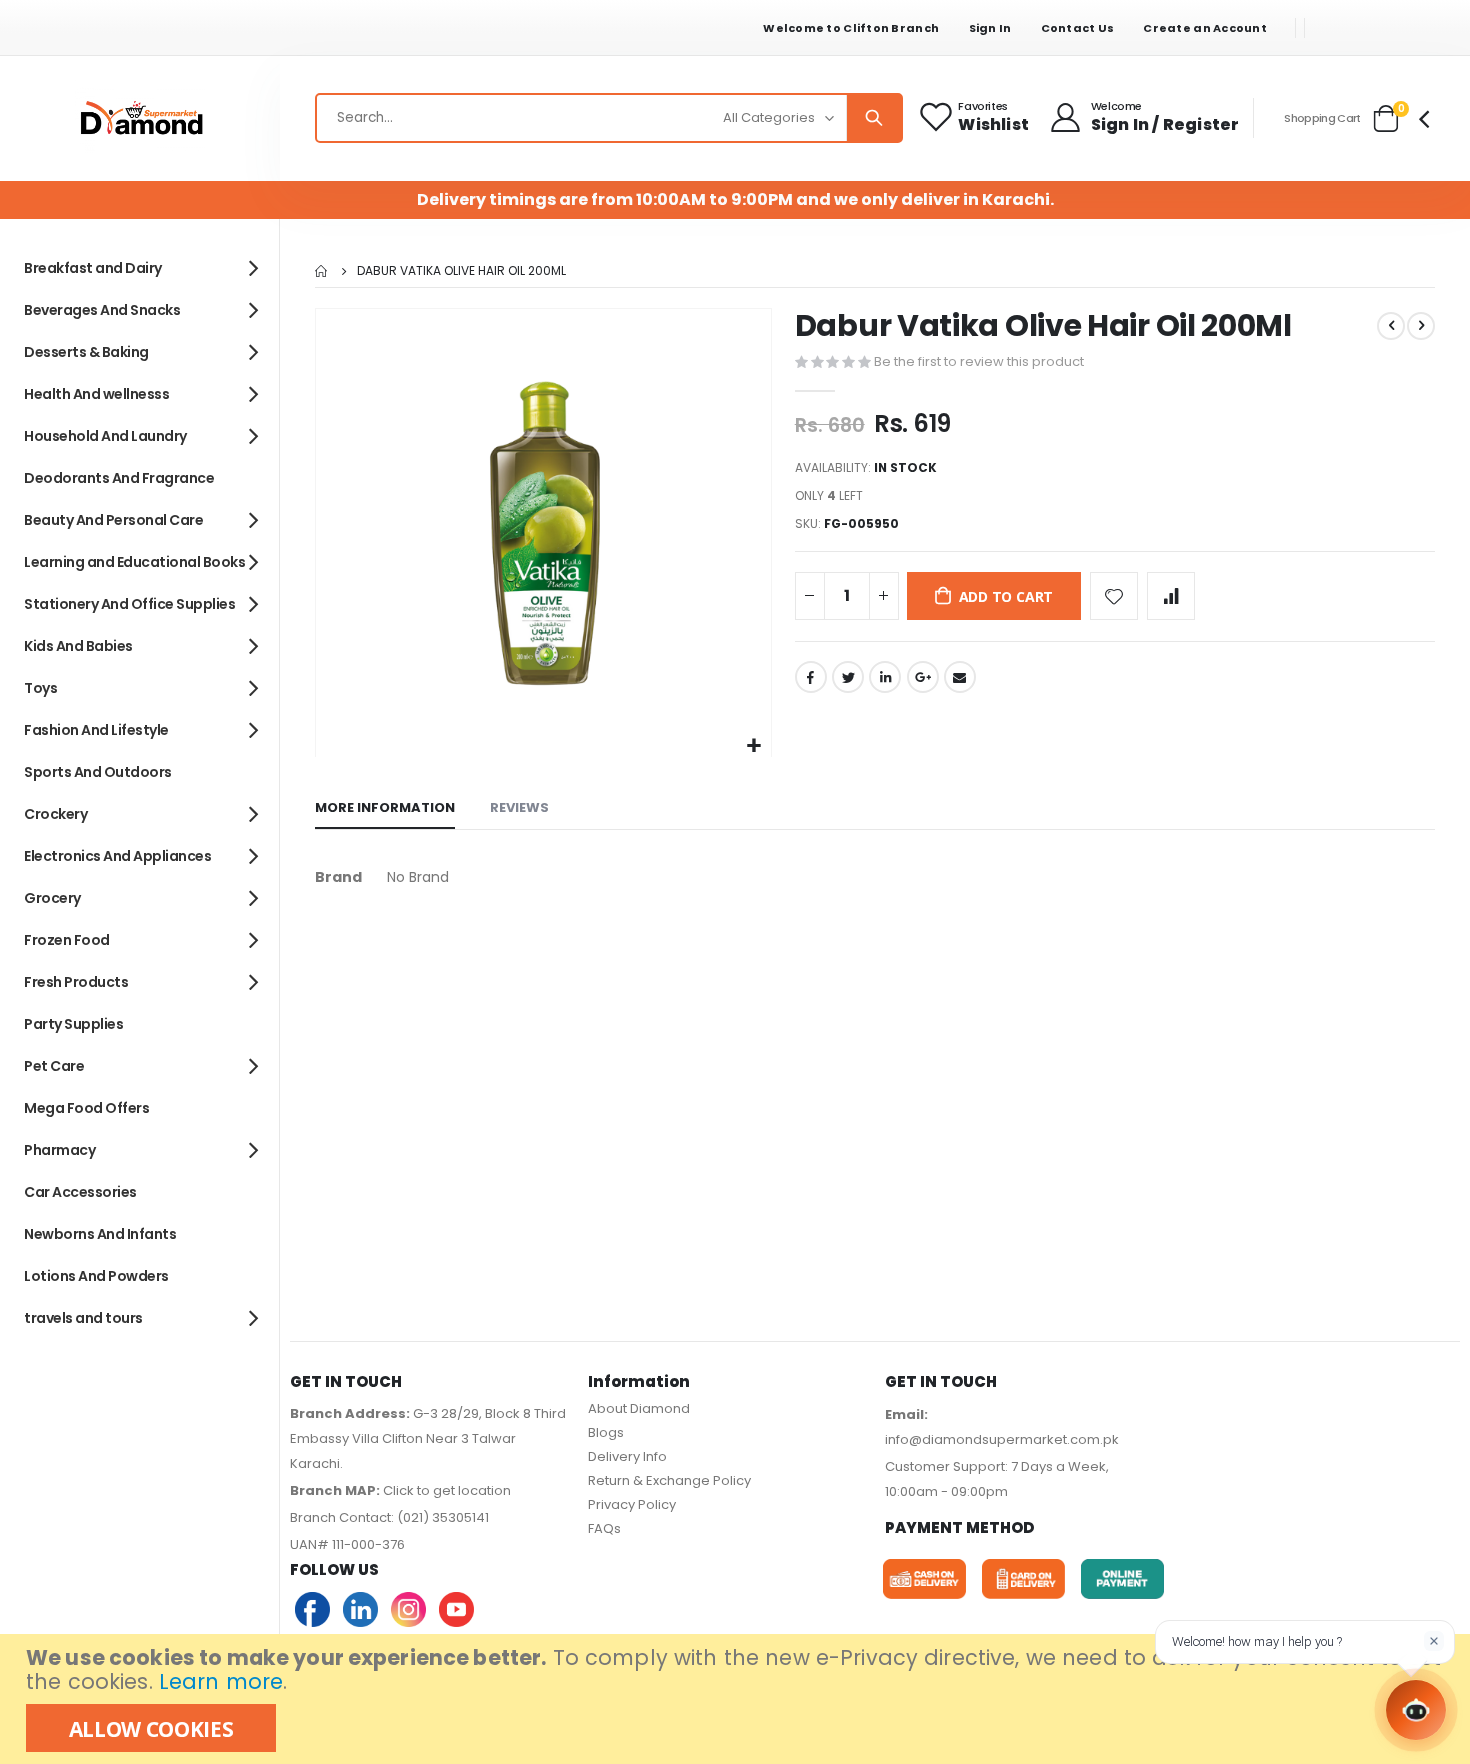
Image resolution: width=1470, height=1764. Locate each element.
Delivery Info (627, 1456)
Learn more (221, 1681)
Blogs (606, 1432)
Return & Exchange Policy (669, 1480)
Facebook (811, 677)
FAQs (604, 1528)
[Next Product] (1421, 326)
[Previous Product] (1391, 326)
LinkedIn (885, 677)
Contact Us (1078, 28)
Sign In (990, 28)
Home (322, 271)
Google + (923, 677)
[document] (737, 1699)
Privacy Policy (632, 1504)
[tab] (385, 809)
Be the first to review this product (979, 361)
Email (960, 677)
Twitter (848, 677)
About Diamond (639, 1408)
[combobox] (609, 118)
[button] (753, 746)
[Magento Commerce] (140, 118)
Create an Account (1205, 28)
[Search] (874, 118)
